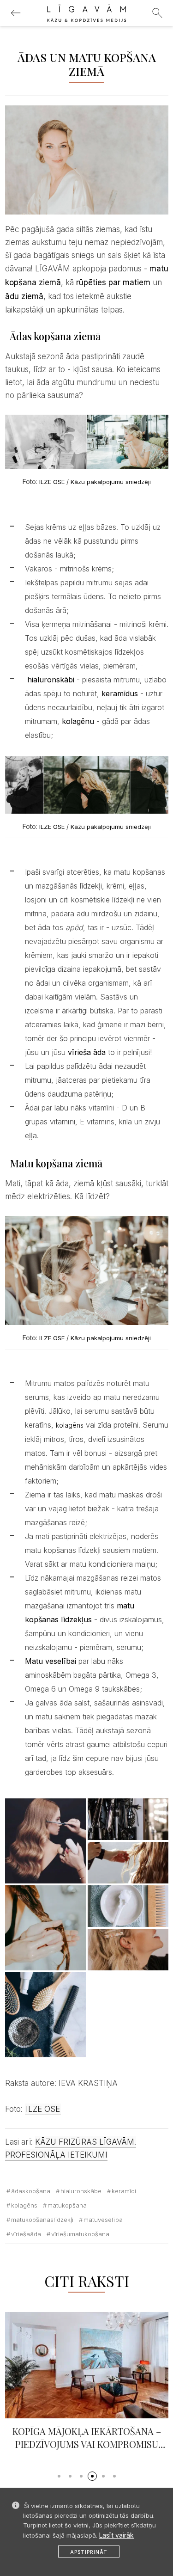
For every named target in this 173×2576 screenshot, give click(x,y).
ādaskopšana (31, 2191)
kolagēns (70, 1425)
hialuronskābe (81, 2191)
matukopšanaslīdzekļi (42, 2220)
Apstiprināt (89, 2552)
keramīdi (124, 2191)
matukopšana (67, 2205)
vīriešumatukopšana (80, 2234)
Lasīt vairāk (116, 2535)
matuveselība (103, 2220)
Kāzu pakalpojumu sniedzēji (111, 482)
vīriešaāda (26, 2234)
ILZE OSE (51, 482)
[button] (59, 2476)
